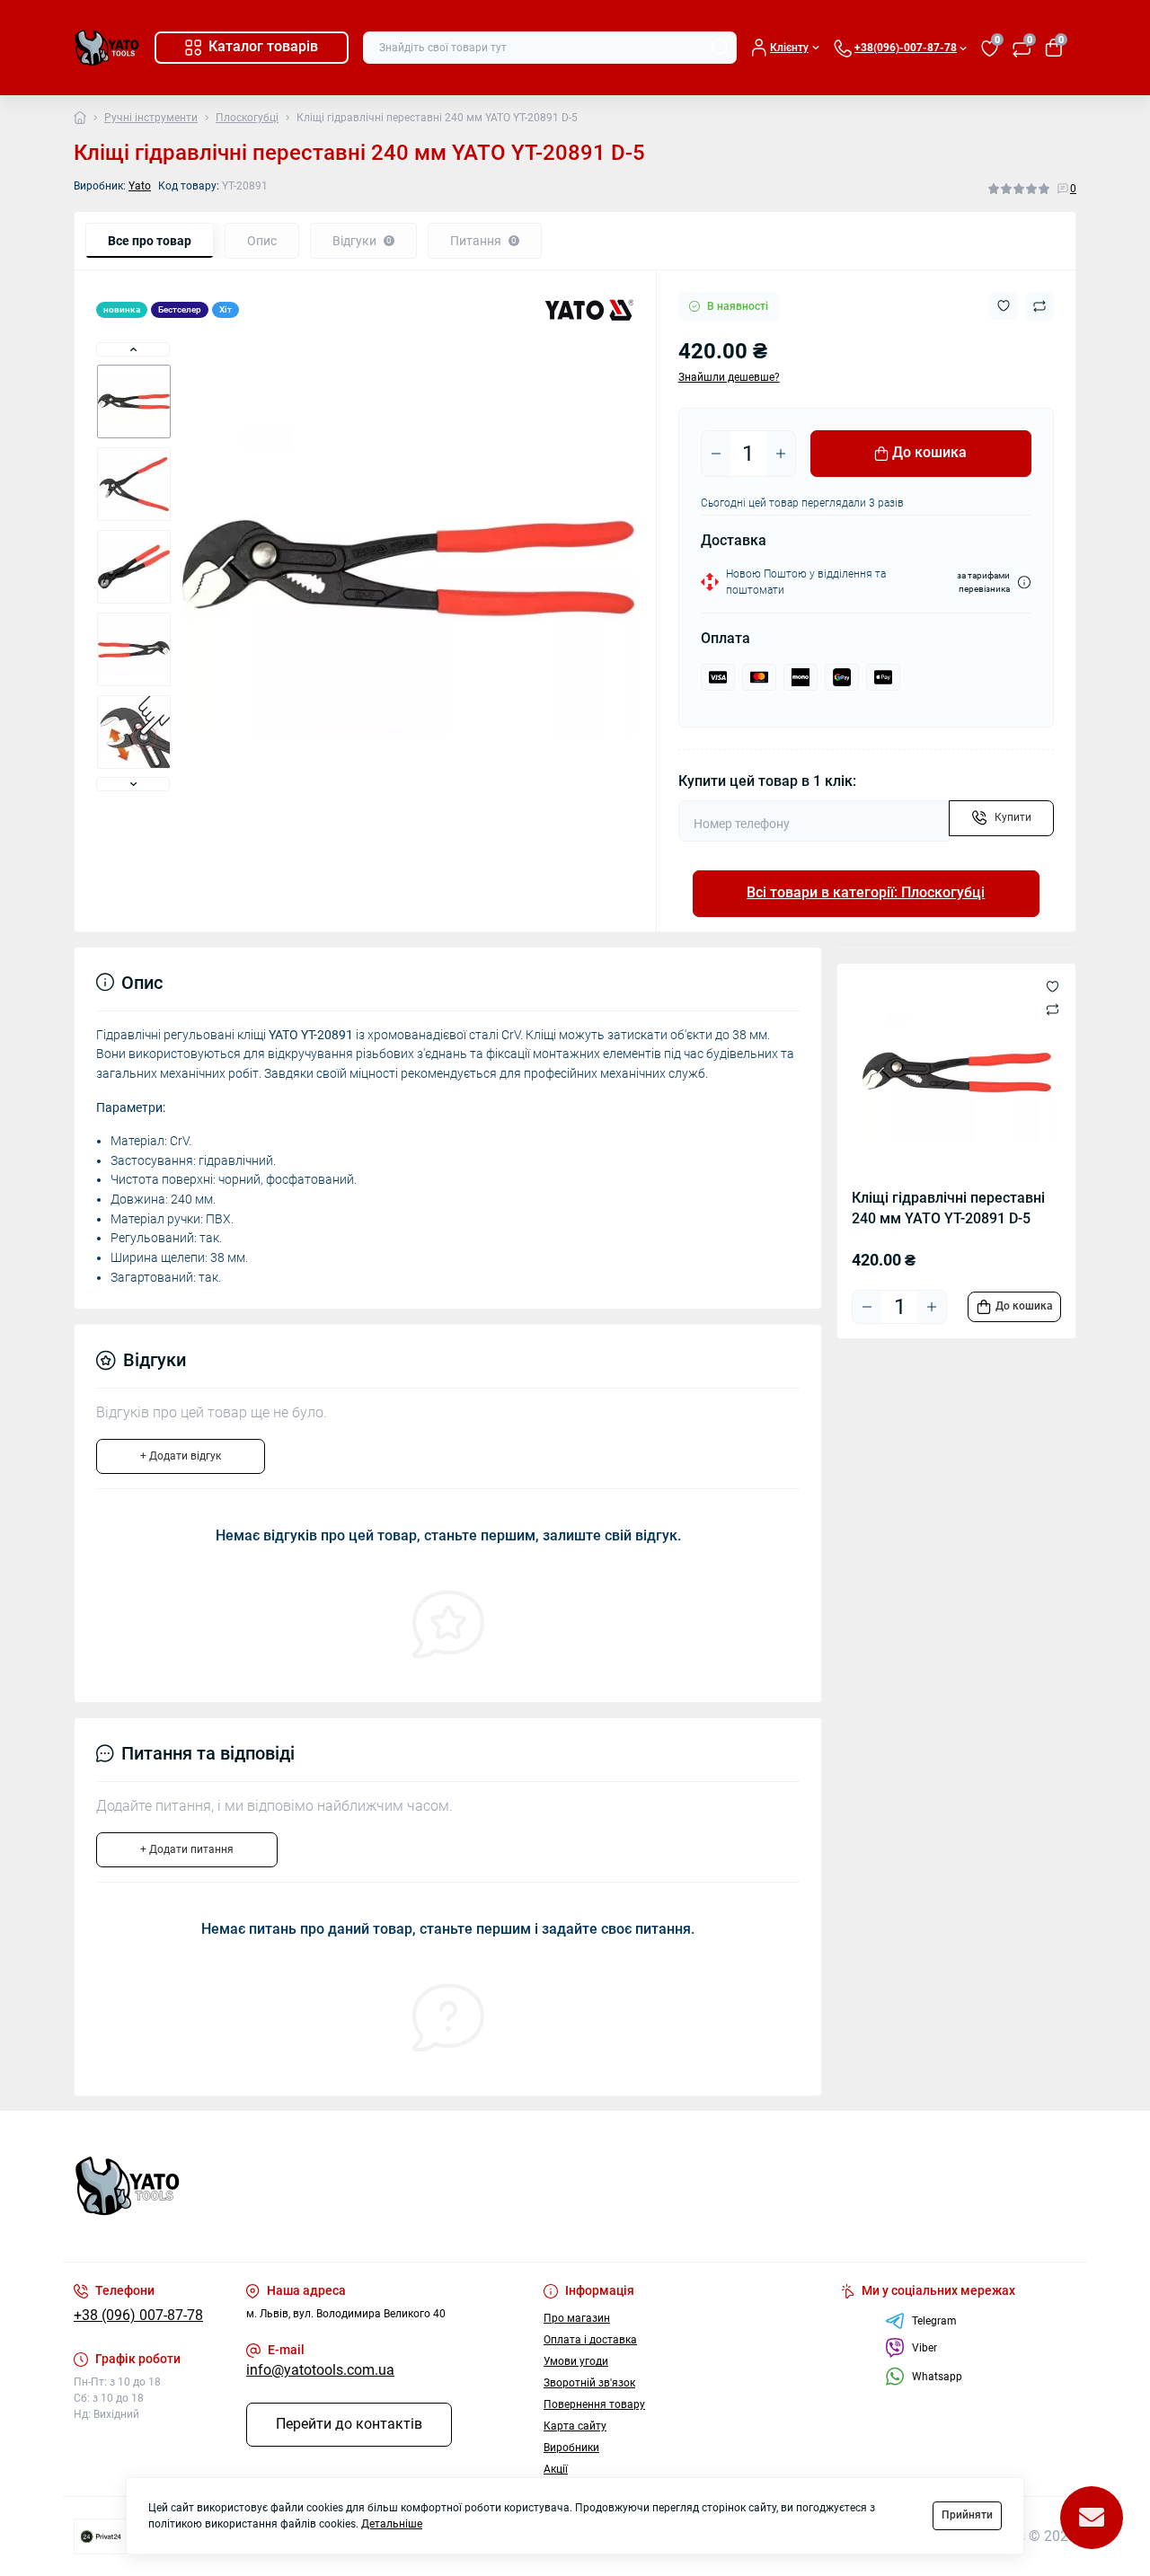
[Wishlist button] (1004, 306)
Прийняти (967, 2515)
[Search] (721, 48)
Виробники (571, 2448)
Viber (924, 2348)
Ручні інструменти (151, 118)
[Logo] (107, 48)
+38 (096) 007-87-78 (138, 2316)
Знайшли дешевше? (729, 377)
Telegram (934, 2321)
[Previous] (133, 349)
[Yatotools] (319, 2186)
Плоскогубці (247, 118)
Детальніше (392, 2524)
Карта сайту (575, 2426)
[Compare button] (1039, 306)
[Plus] (781, 454)
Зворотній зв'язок (589, 2383)
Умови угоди (576, 2361)
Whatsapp (937, 2377)
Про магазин (577, 2318)
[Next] (133, 784)
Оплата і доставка (590, 2340)
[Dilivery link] (1024, 582)
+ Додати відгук (181, 1456)
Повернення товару (594, 2404)
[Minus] (716, 454)
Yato (140, 186)
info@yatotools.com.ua (320, 2370)
